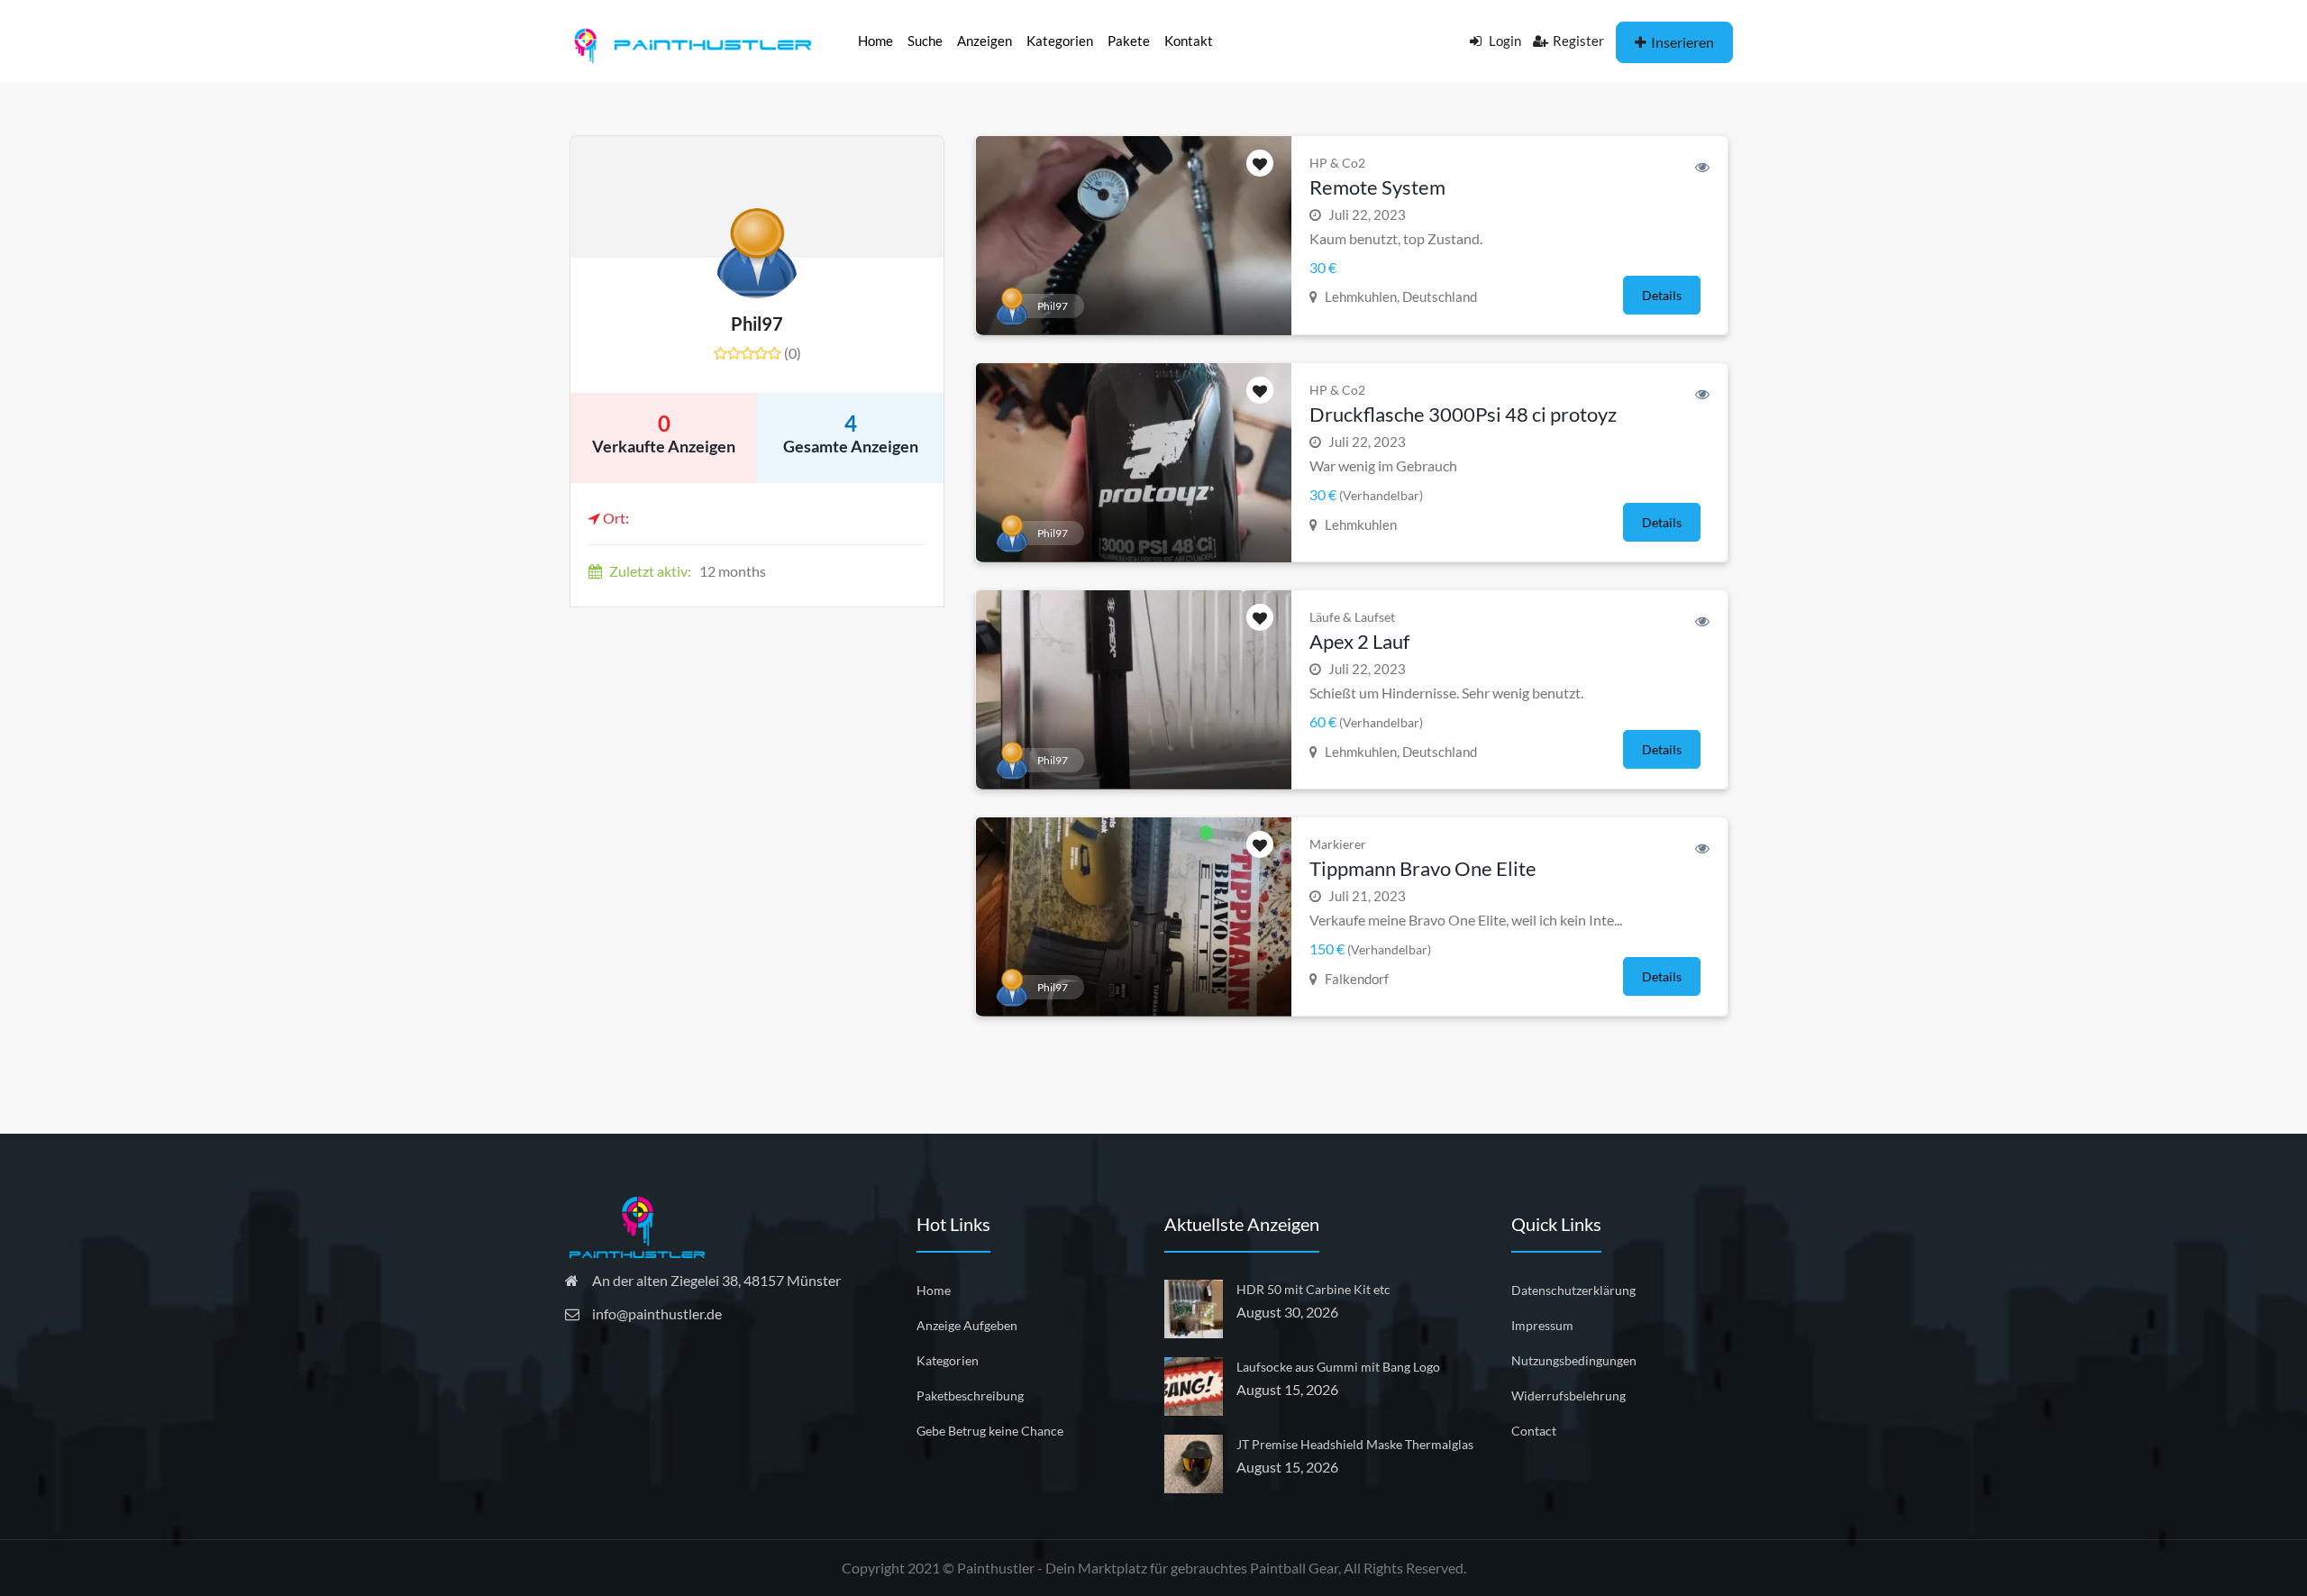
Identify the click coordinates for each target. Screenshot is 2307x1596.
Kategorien (1060, 41)
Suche (925, 41)
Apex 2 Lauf (1359, 641)
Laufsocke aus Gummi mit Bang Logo (1338, 1367)
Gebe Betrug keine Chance (990, 1431)
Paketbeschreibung (970, 1395)
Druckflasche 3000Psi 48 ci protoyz (1463, 414)
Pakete (1129, 41)
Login (1504, 41)
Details (1662, 295)
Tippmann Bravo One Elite (1423, 868)
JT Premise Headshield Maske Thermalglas (1355, 1444)
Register (1578, 41)
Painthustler (996, 1568)
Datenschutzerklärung (1573, 1290)
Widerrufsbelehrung (1568, 1395)
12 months (688, 571)
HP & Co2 (1337, 163)
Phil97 (757, 324)
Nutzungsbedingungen (1574, 1360)
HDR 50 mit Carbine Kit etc (1313, 1289)
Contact (1534, 1431)
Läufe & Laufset (1352, 617)
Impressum (1542, 1325)
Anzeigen (985, 41)
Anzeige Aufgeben (967, 1325)
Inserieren (1682, 42)
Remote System (1377, 187)
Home (875, 41)
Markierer (1338, 844)
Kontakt (1189, 41)
